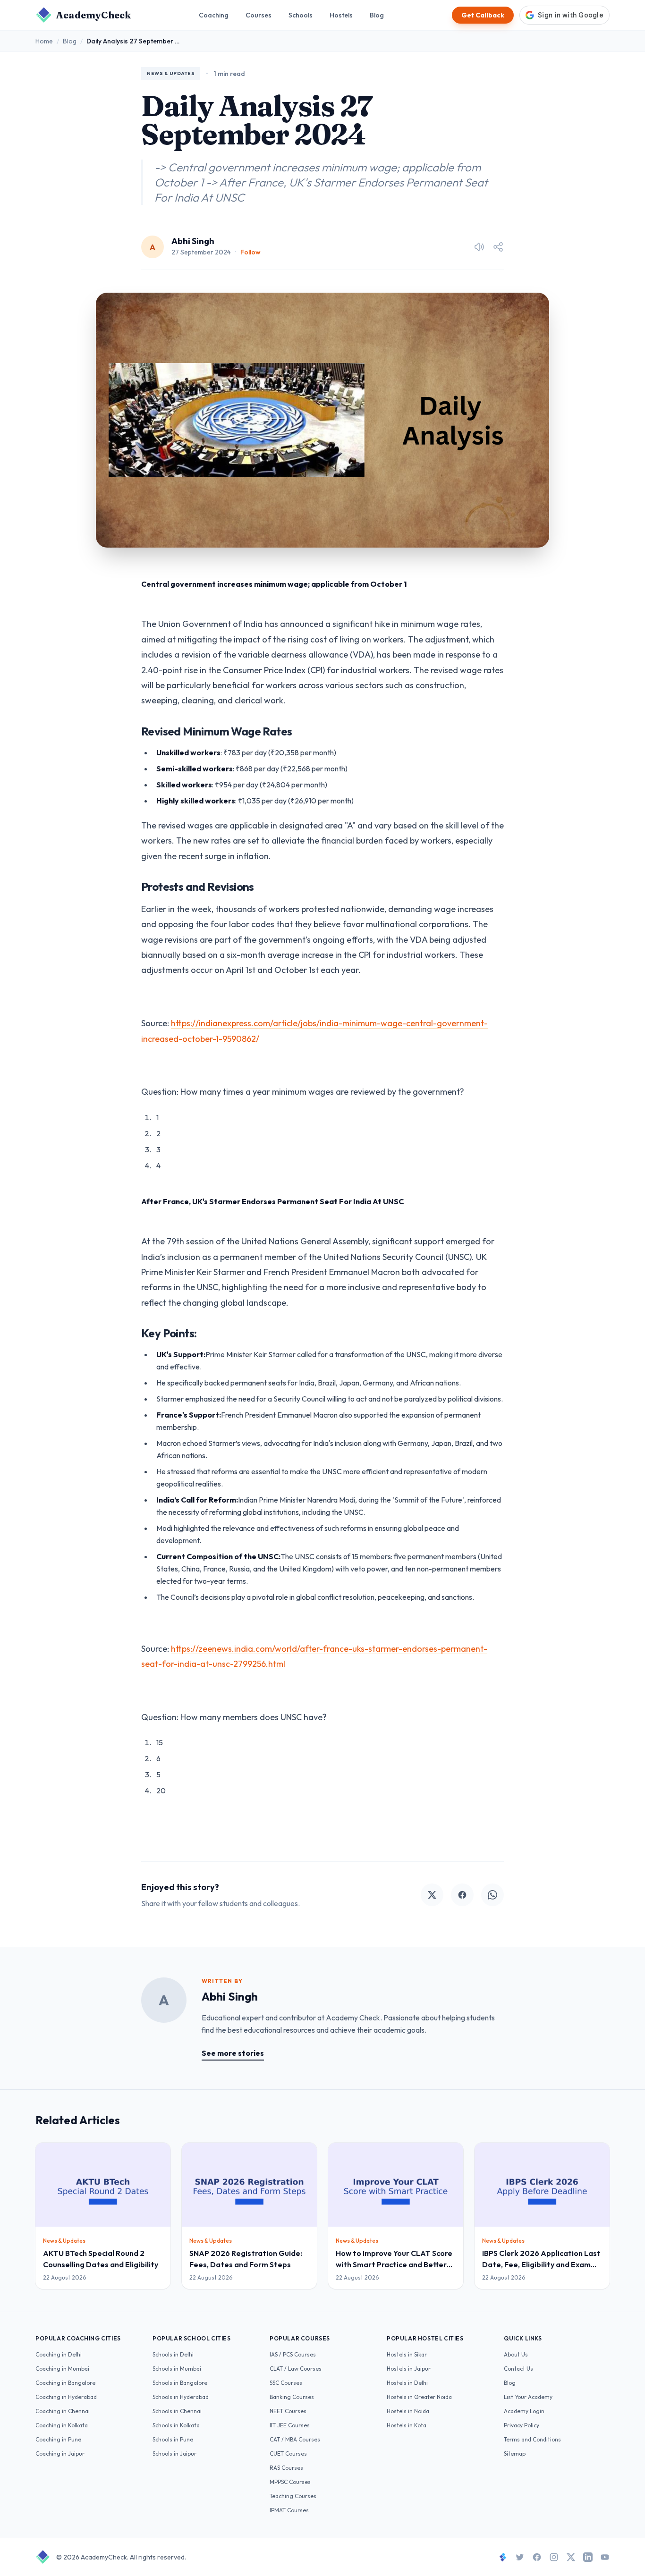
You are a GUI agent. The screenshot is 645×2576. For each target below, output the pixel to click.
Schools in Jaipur (174, 2454)
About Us (516, 2354)
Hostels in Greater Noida (419, 2397)
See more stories (233, 2053)
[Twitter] (520, 2557)
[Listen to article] (479, 247)
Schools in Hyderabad (181, 2397)
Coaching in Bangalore (65, 2383)
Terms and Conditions (532, 2439)
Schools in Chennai (177, 2411)
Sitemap (515, 2454)
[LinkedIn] (588, 2557)
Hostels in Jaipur (409, 2369)
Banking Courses (292, 2397)
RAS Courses (286, 2468)
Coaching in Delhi (59, 2354)
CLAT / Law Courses (296, 2369)
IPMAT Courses (289, 2510)
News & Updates (171, 73)
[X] (571, 2557)
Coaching (214, 15)
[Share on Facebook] (462, 1895)
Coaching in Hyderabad (66, 2397)
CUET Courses (288, 2454)
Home (44, 41)
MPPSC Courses (290, 2482)
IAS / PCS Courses (293, 2354)
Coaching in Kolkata (62, 2425)
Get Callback (483, 15)
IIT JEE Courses (290, 2425)
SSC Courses (286, 2383)
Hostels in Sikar (407, 2354)
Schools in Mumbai (177, 2369)
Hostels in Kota (407, 2425)
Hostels (341, 15)
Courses (259, 15)
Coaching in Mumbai (62, 2369)
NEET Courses (288, 2411)
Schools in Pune (173, 2439)
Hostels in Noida (408, 2411)
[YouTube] (605, 2557)
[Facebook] (537, 2557)
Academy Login (524, 2411)
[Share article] (498, 247)
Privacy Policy (522, 2425)
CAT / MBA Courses (295, 2439)
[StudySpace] (503, 2557)
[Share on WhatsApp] (492, 1895)
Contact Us (518, 2369)
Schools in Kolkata (176, 2425)
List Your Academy (528, 2397)
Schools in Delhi (173, 2354)
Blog (377, 15)
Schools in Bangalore (180, 2383)
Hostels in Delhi (407, 2383)
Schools (301, 15)
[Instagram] (554, 2557)
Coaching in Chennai (63, 2411)
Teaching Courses (293, 2496)
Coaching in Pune (58, 2439)
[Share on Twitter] (432, 1895)
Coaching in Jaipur (60, 2454)
